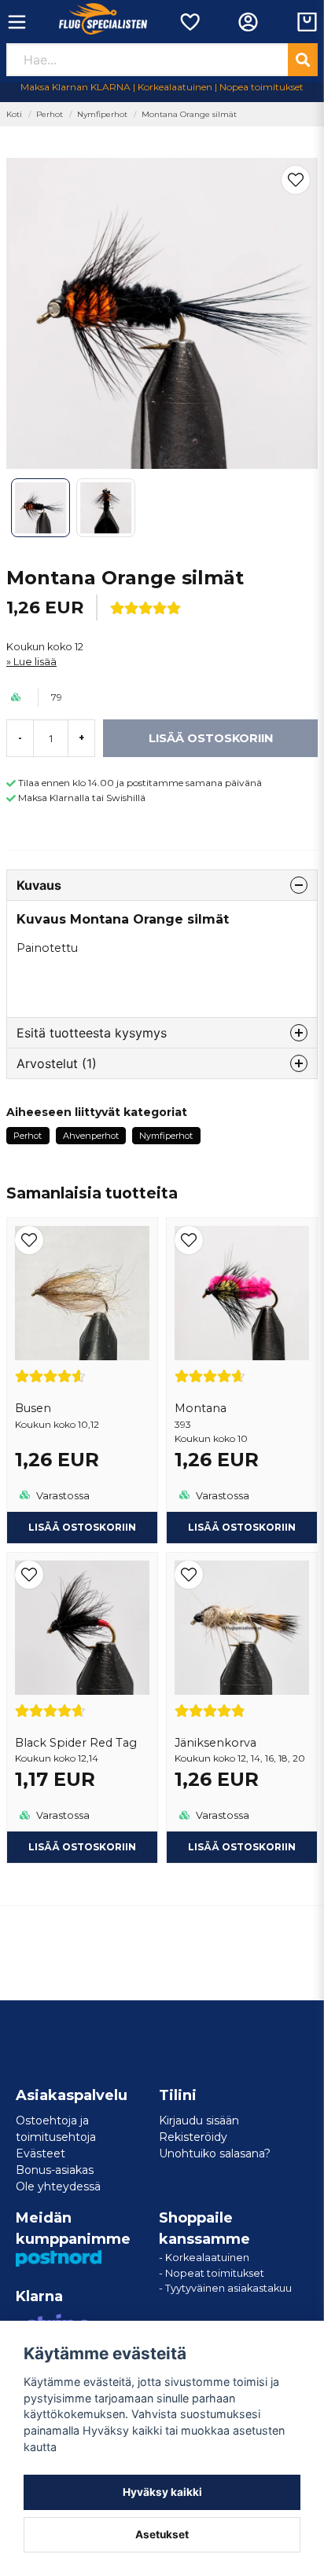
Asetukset (162, 2534)
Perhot (50, 114)
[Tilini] (248, 22)
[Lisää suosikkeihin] (189, 22)
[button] (296, 180)
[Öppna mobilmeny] (17, 22)
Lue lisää (35, 662)
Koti (14, 114)
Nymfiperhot (102, 114)
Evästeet (40, 2153)
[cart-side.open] (307, 22)
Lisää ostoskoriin (242, 1527)
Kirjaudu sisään (199, 2120)
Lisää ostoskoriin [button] (82, 1527)
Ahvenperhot (91, 1136)
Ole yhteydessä (58, 2186)
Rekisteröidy (193, 2137)
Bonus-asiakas (55, 2170)
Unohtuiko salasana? (215, 2153)
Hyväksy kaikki (162, 2492)
